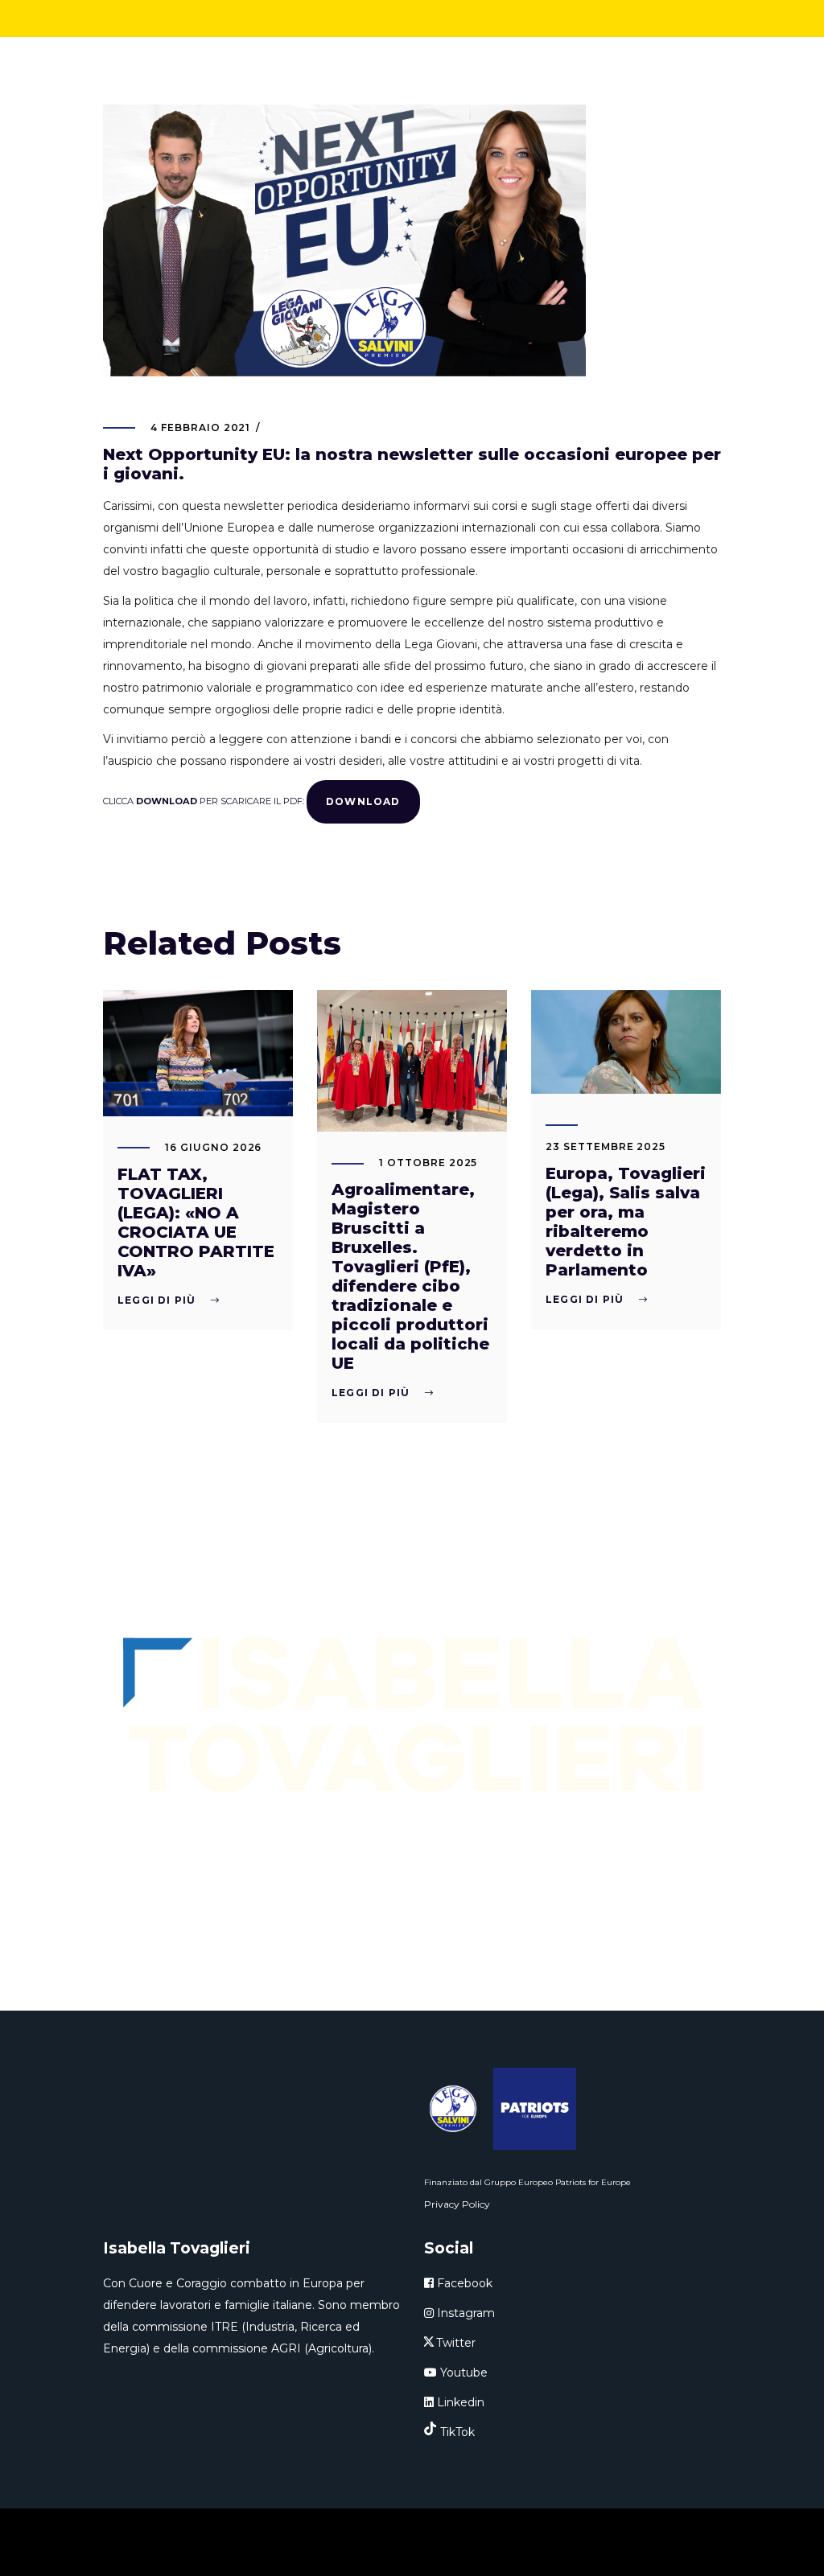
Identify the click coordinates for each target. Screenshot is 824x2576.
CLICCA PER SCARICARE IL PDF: (205, 800)
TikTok (457, 2432)
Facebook (463, 2283)
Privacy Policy (457, 2204)
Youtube (462, 2373)
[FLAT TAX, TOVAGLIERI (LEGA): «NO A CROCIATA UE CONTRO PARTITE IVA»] (198, 1053)
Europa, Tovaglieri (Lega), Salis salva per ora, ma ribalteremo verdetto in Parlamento (626, 1222)
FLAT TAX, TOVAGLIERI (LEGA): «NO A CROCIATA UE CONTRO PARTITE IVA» (196, 1222)
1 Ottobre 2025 (428, 1163)
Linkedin (459, 2402)
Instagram (464, 2313)
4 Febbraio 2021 (200, 427)
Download (363, 801)
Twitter (456, 2343)
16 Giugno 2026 (213, 1147)
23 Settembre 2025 (606, 1146)
